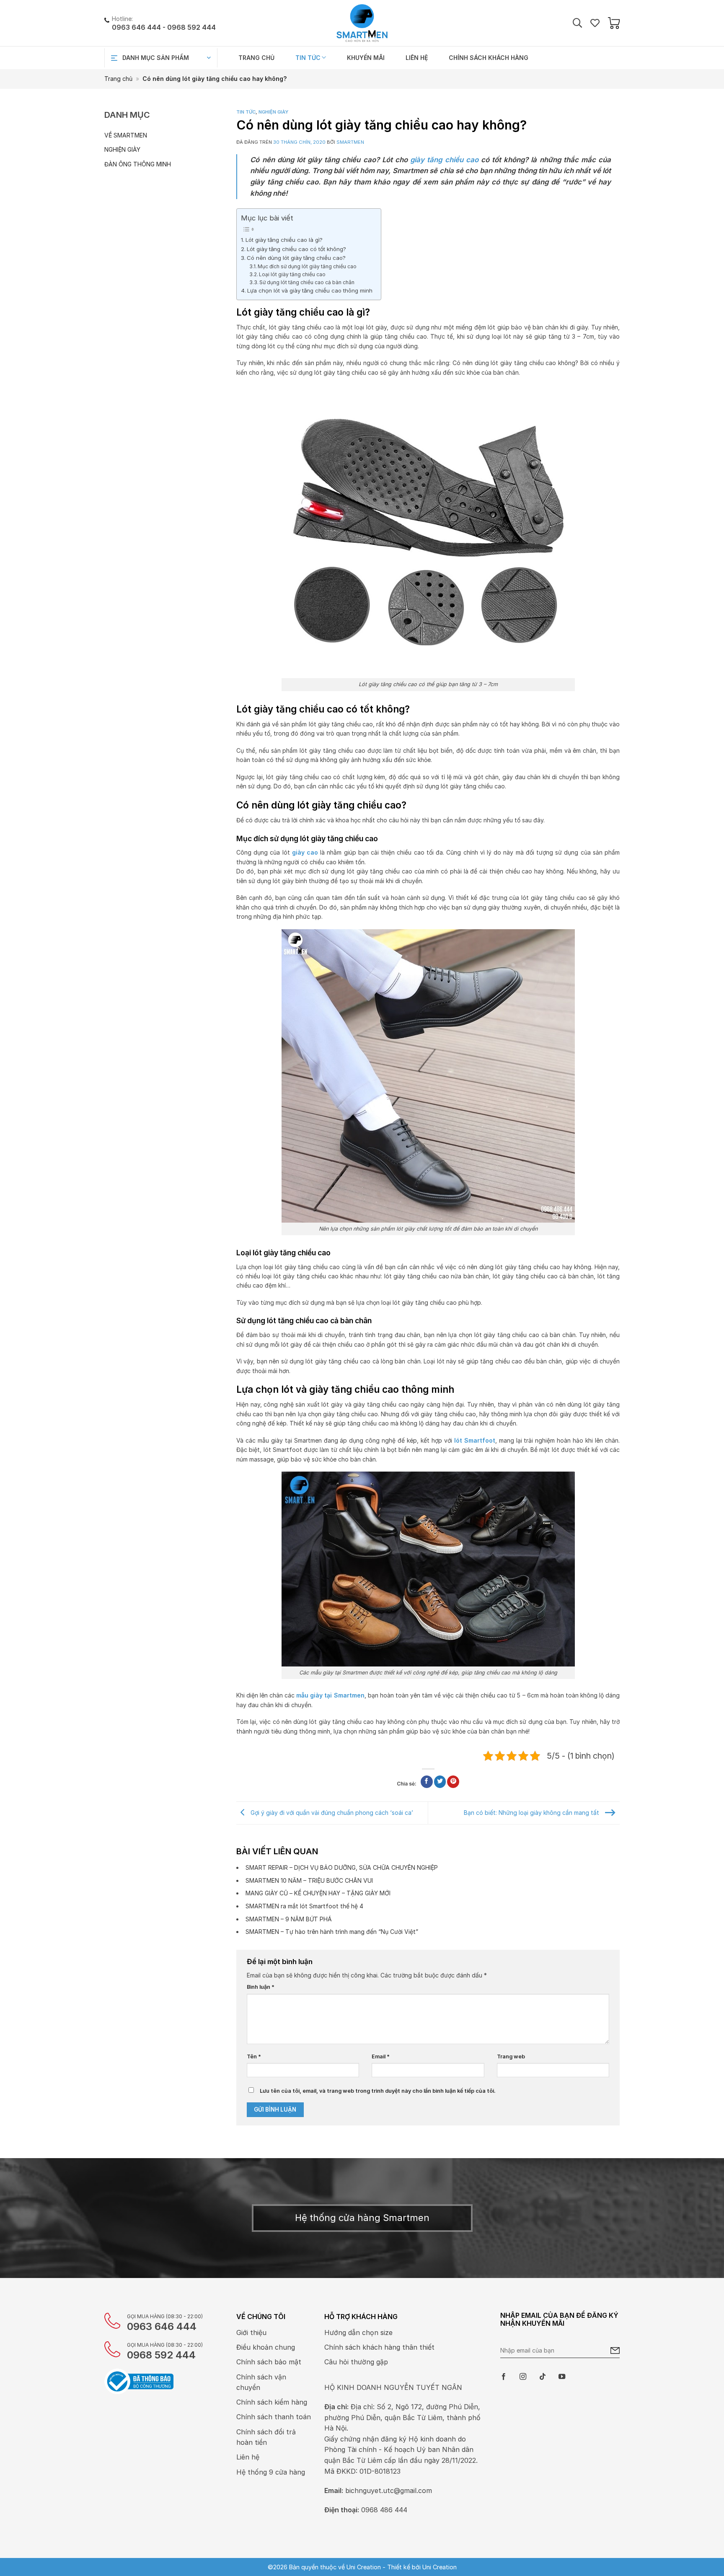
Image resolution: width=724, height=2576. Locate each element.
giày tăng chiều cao (444, 160)
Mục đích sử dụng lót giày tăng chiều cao (307, 266)
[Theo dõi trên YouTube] (562, 2377)
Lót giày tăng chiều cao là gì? (284, 240)
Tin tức (308, 58)
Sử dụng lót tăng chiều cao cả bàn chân (307, 282)
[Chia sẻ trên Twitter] (440, 1782)
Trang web (511, 2056)
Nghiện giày (122, 149)
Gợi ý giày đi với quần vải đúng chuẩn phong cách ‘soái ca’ (331, 1812)
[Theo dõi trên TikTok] (543, 2377)
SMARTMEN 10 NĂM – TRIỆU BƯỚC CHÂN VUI (309, 1880)
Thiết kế (399, 2567)
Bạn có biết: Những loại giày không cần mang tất (532, 1812)
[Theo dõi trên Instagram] (523, 2377)
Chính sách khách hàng (489, 58)
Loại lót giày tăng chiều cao (292, 274)
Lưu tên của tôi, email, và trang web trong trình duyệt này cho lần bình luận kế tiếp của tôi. (378, 2091)
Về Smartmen (126, 135)
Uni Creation (440, 2567)
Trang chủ (256, 58)
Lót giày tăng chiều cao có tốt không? (296, 249)
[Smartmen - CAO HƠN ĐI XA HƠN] (362, 23)
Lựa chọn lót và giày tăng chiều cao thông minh (310, 290)
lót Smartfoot (475, 1440)
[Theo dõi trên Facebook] (504, 2377)
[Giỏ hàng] (614, 23)
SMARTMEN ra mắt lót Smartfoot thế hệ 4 (304, 1906)
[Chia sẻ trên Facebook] (427, 1782)
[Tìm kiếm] (577, 23)
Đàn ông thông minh (138, 164)
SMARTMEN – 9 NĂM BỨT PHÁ (289, 1919)
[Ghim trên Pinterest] (453, 1782)
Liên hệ (417, 58)
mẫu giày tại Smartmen (330, 1695)
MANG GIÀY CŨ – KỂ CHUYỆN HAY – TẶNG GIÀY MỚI (318, 1893)
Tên (254, 2056)
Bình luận (261, 1987)
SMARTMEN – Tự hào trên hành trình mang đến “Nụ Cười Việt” (332, 1932)
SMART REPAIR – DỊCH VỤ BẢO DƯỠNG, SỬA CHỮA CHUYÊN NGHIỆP (342, 1867)
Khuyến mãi (366, 58)
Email (381, 2056)
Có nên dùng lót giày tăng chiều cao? (296, 258)
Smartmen (350, 142)
